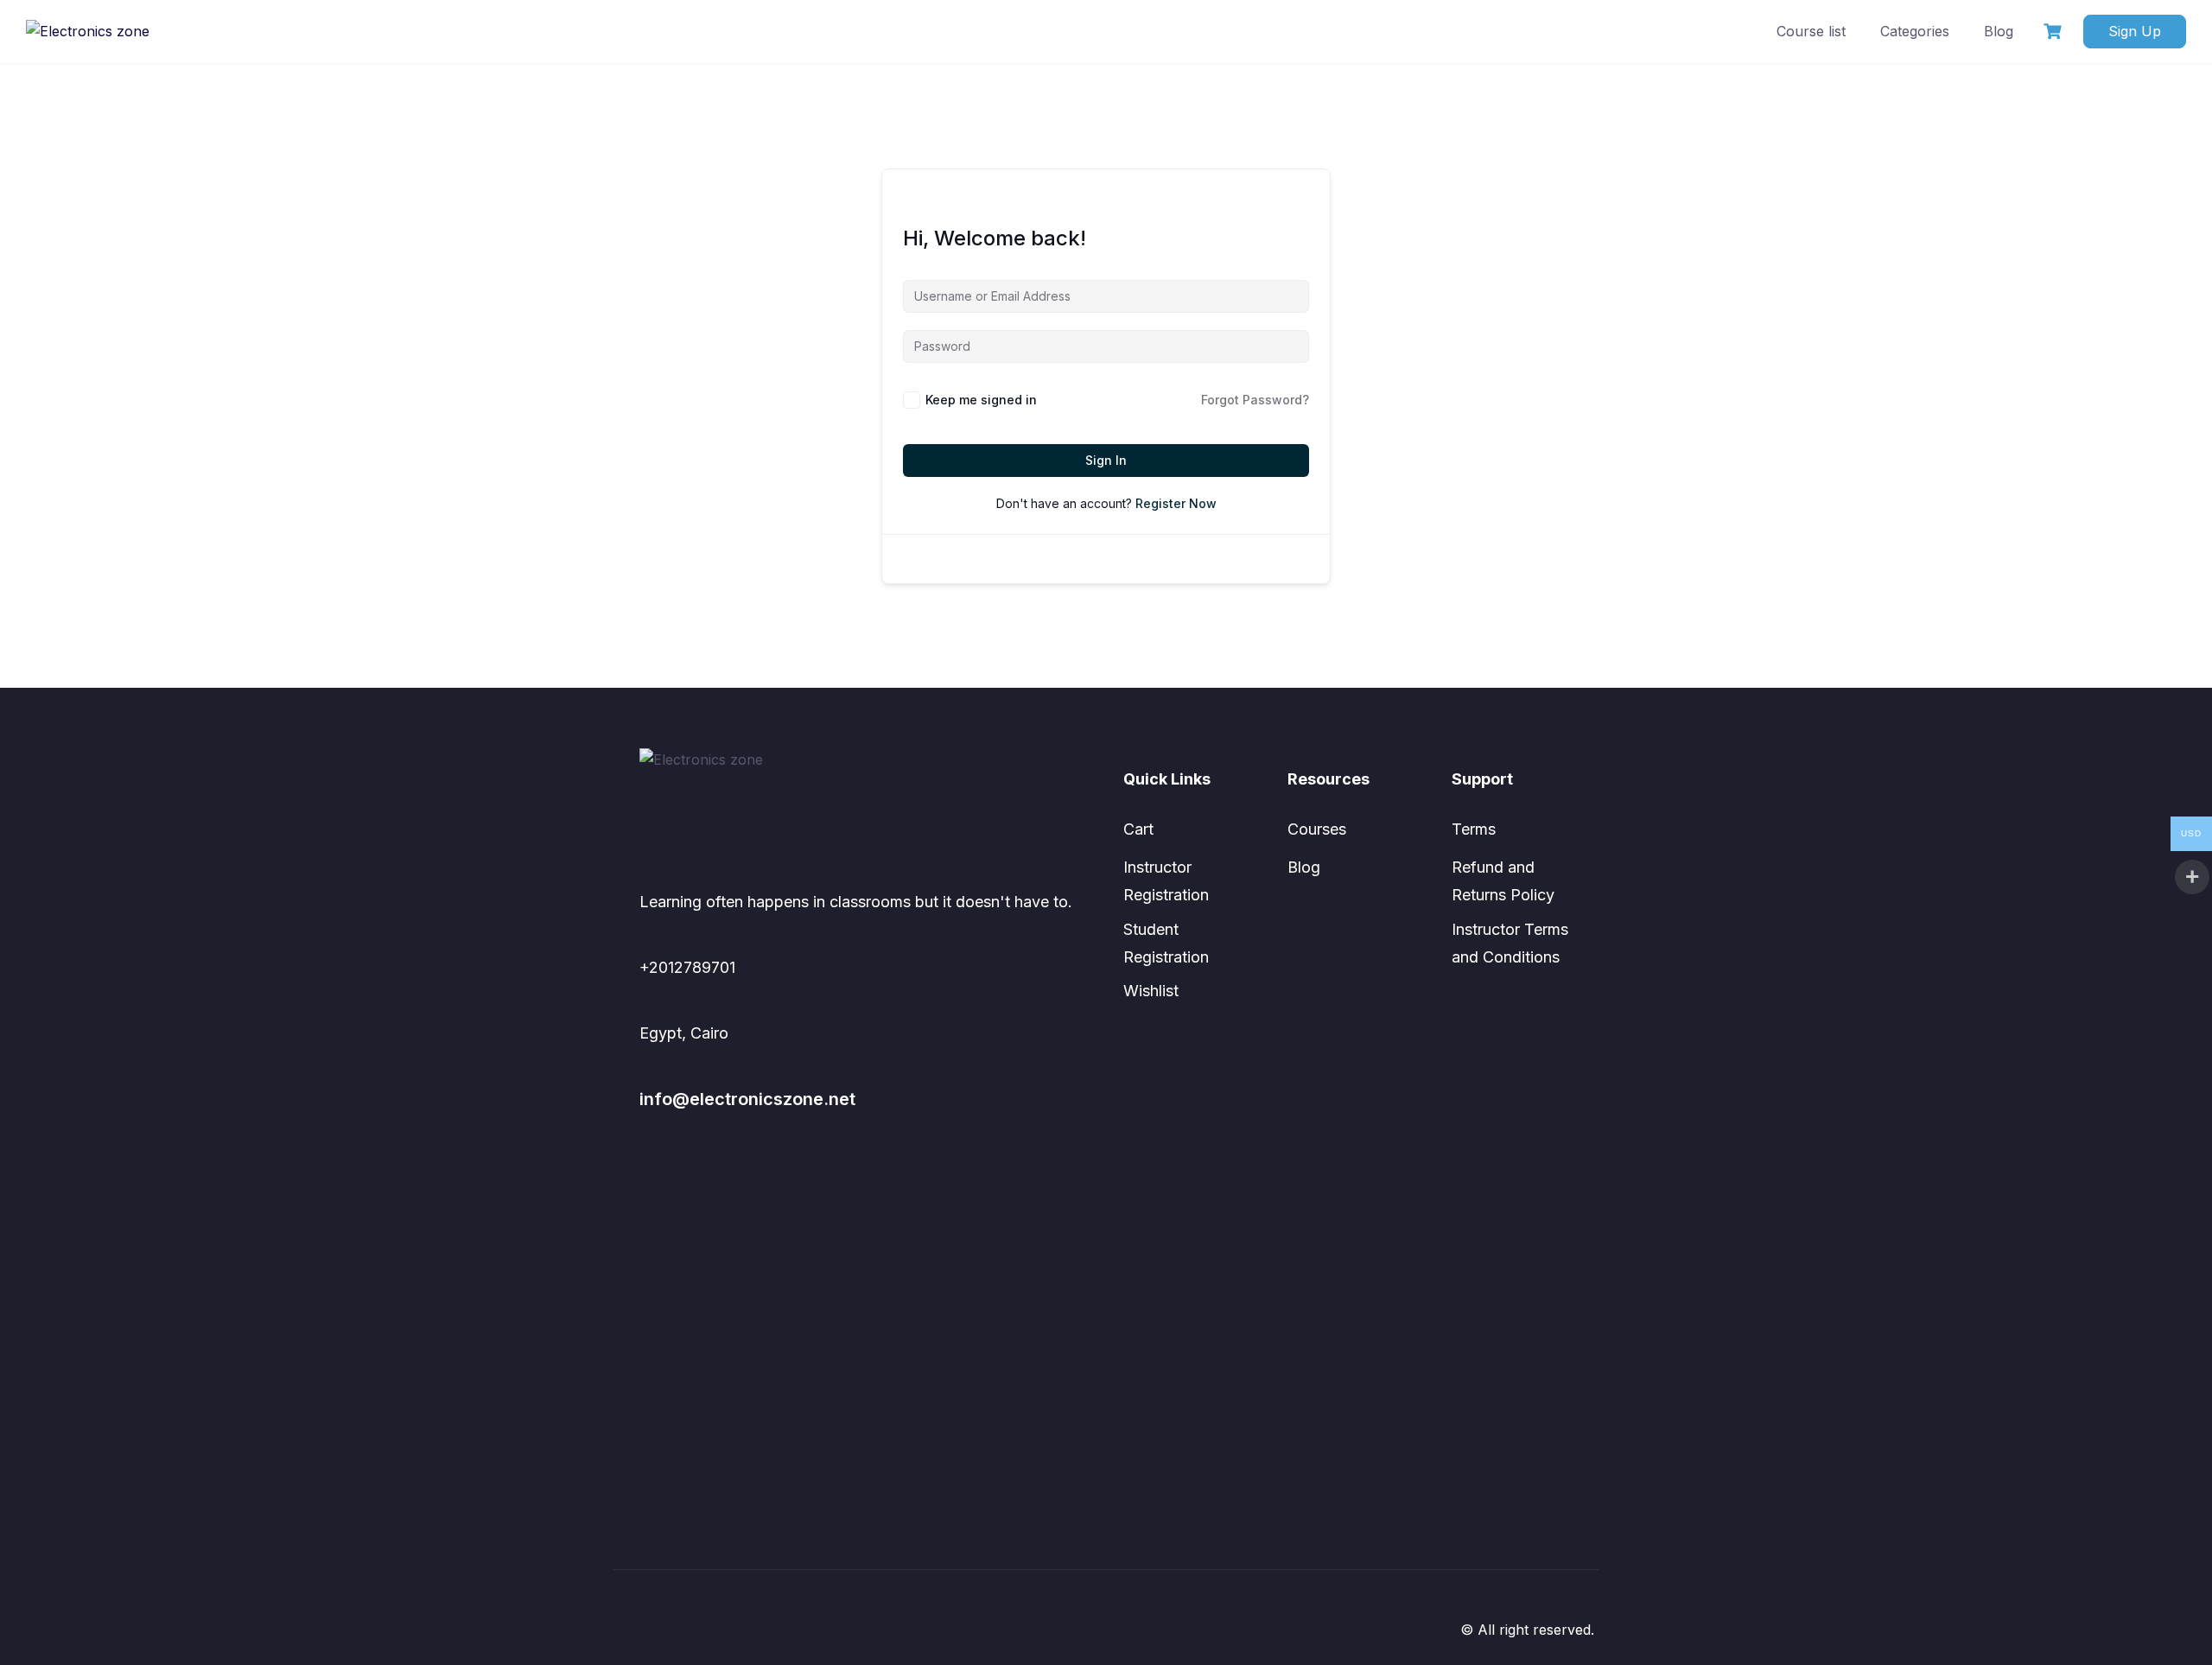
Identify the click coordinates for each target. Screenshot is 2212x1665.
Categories (1915, 31)
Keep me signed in (981, 400)
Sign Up (2135, 31)
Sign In (1106, 460)
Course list (1811, 31)
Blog (1999, 31)
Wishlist (1151, 991)
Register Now (1176, 503)
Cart (1138, 829)
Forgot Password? (1255, 400)
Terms (1474, 829)
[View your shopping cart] (2055, 32)
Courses (1317, 829)
